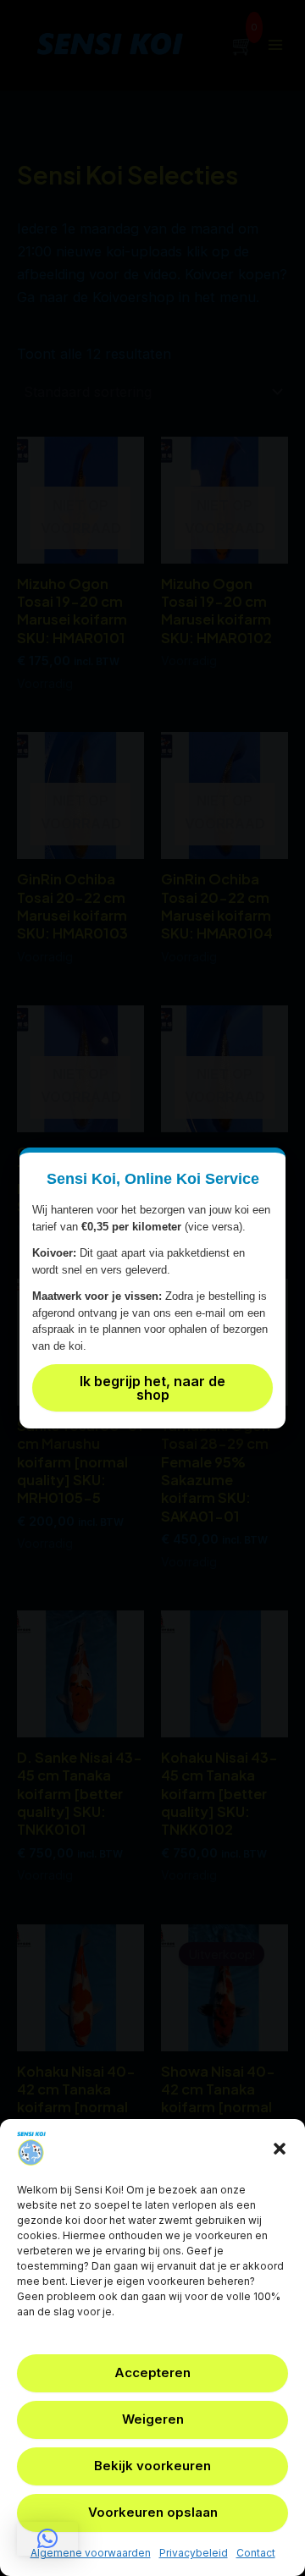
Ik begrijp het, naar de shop (152, 1388)
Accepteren (152, 2372)
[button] (280, 2149)
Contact (256, 2553)
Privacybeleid (194, 2553)
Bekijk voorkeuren (152, 2466)
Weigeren (153, 2419)
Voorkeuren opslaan (153, 2512)
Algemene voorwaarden (91, 2553)
